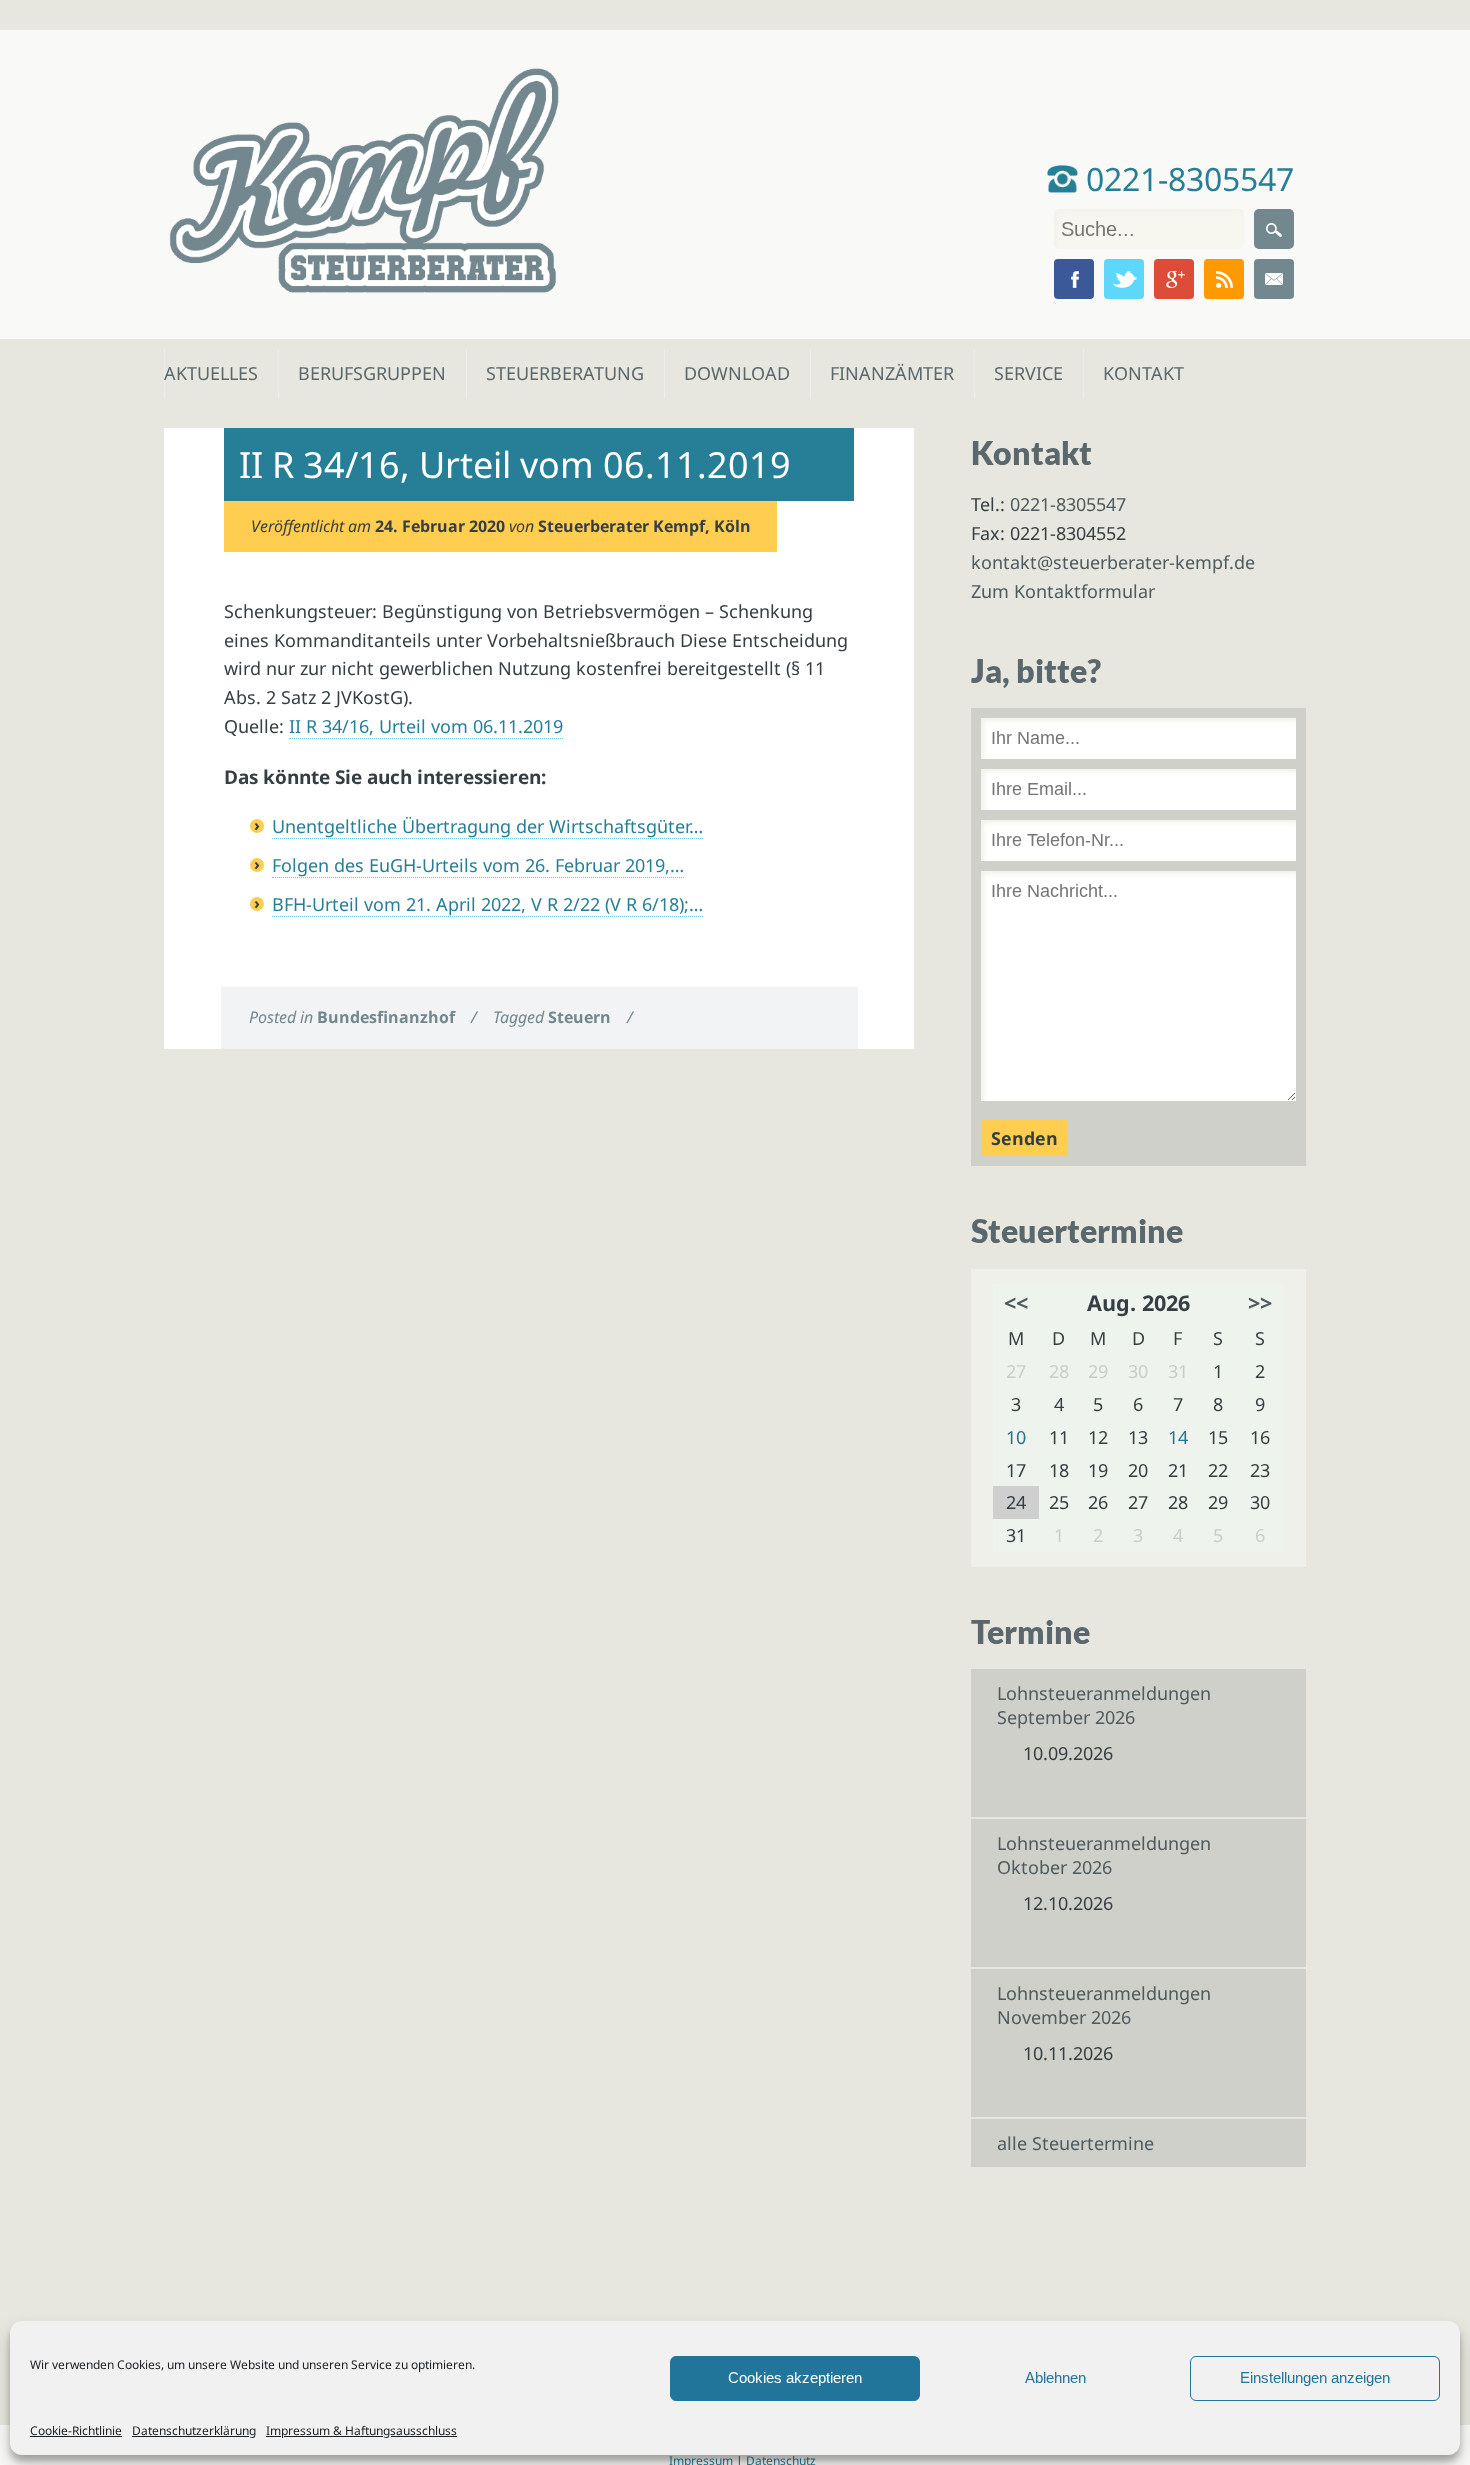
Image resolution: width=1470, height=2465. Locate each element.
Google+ (1174, 279)
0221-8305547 (1186, 178)
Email (1274, 279)
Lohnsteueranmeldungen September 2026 (1104, 1705)
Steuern (579, 1017)
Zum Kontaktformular (1063, 591)
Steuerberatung (555, 373)
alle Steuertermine (1075, 2143)
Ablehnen (1055, 2377)
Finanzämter (885, 373)
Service (1027, 373)
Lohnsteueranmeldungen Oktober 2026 (1104, 1855)
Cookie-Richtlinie (76, 2430)
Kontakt (1141, 373)
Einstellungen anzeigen (1315, 2377)
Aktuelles (209, 373)
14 (1178, 1437)
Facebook (1074, 279)
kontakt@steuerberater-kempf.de (1113, 562)
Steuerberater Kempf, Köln (644, 526)
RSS (1224, 279)
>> (1260, 1302)
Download (732, 373)
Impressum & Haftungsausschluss (361, 2430)
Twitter (1124, 279)
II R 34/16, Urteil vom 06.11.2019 (426, 726)
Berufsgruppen (363, 373)
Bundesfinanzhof (386, 1017)
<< (1016, 1302)
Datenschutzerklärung (194, 2430)
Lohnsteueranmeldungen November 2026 (1104, 2005)
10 (1016, 1437)
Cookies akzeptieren (795, 2377)
